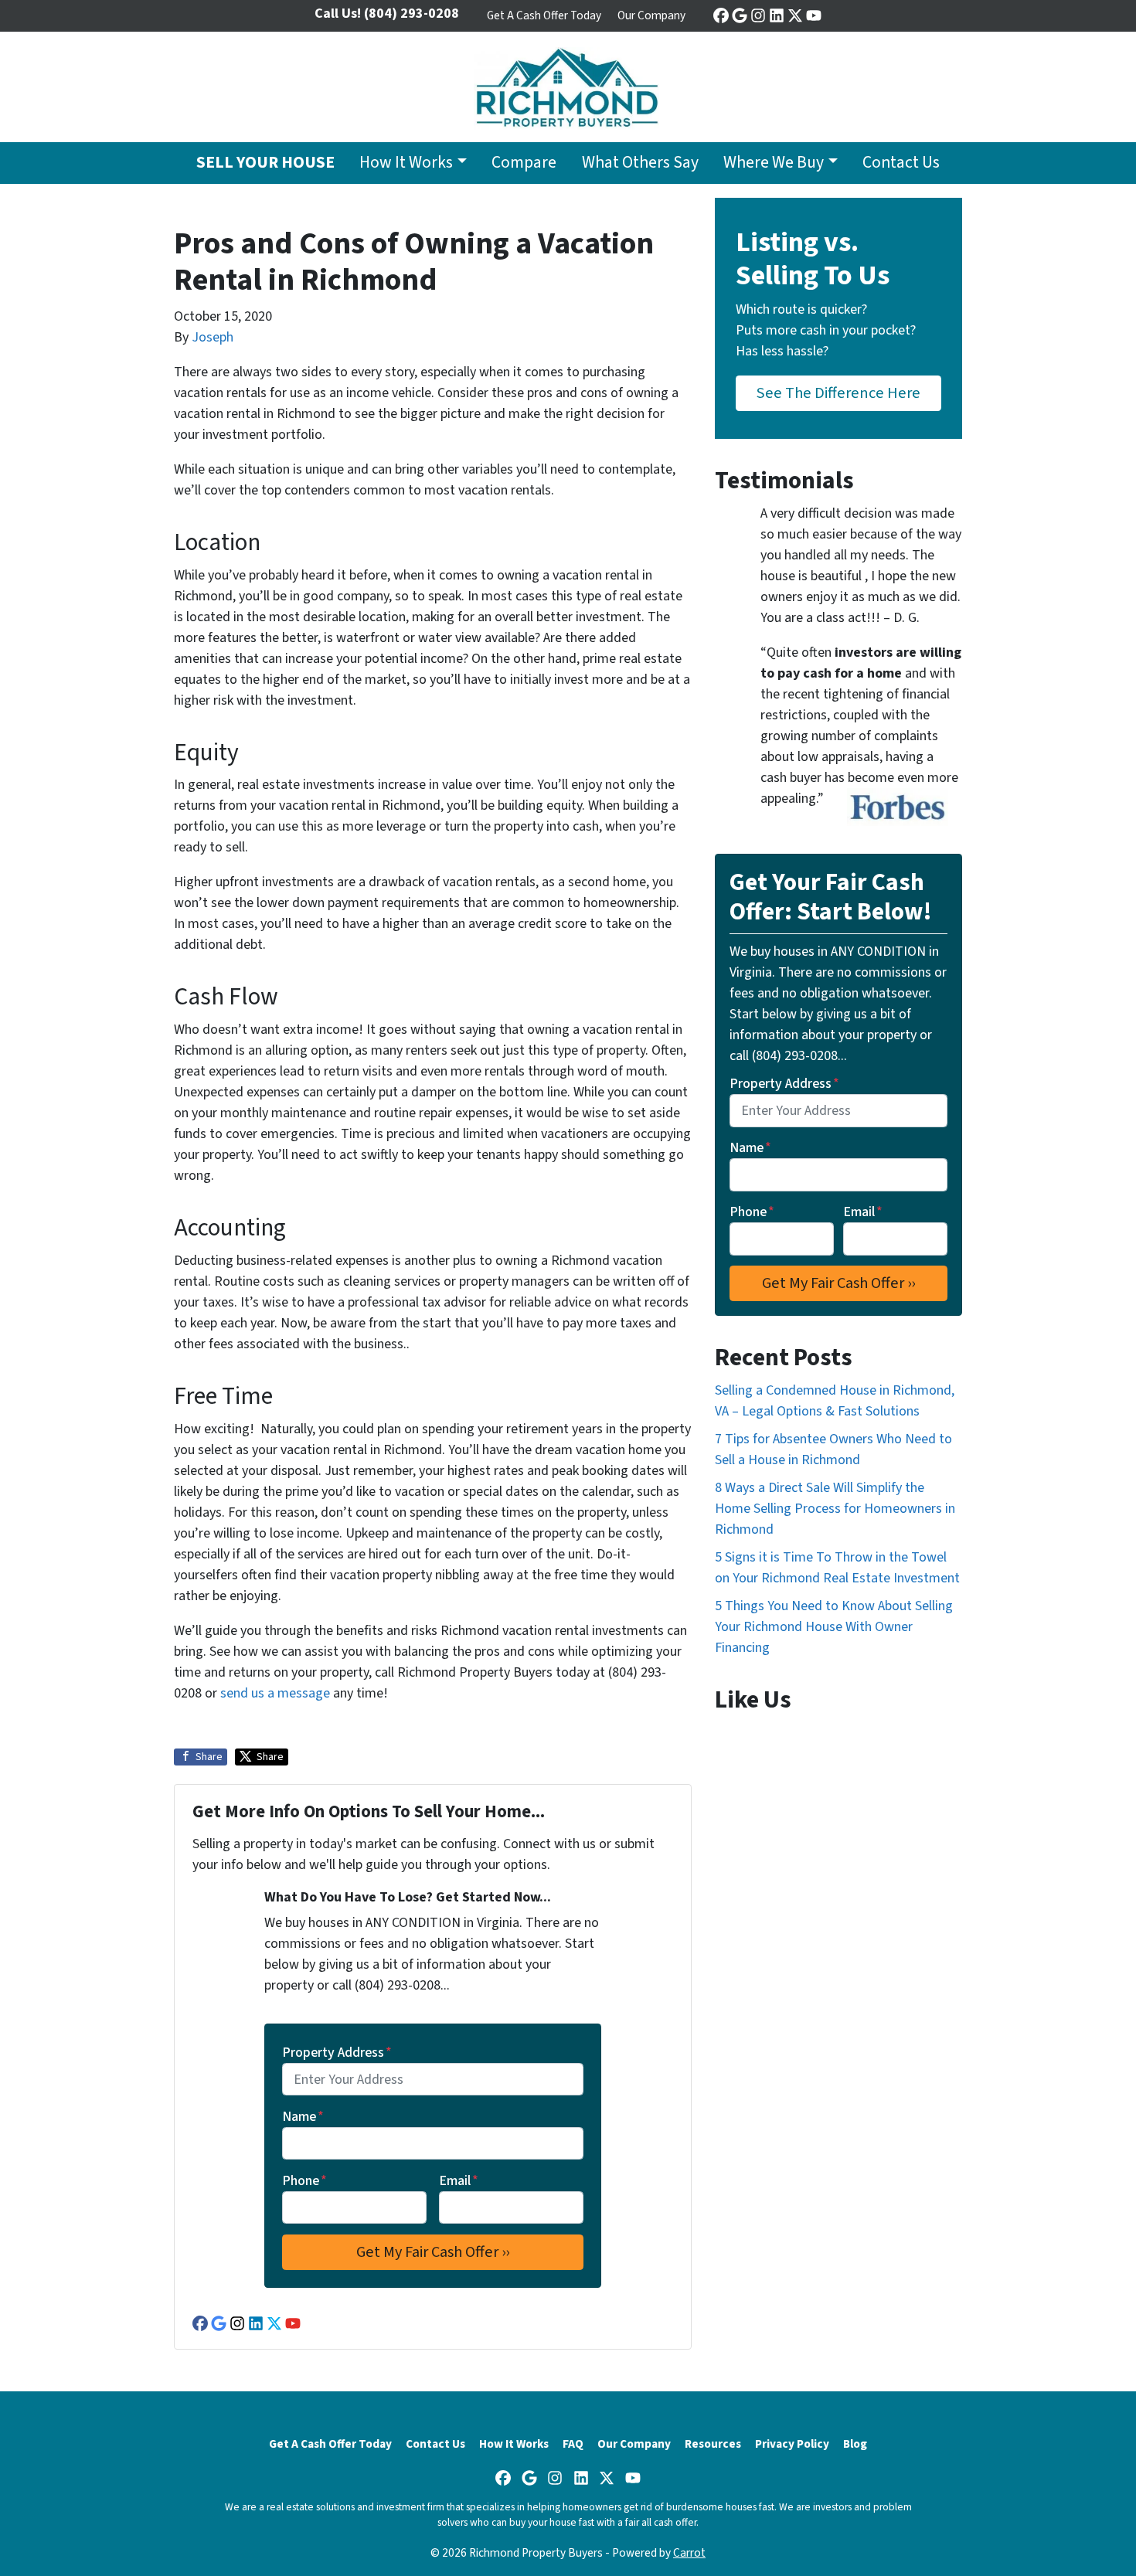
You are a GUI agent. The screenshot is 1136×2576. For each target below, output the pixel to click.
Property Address (337, 2053)
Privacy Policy (792, 2444)
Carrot (689, 2553)
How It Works (406, 163)
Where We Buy (774, 163)
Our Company (651, 15)
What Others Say (640, 163)
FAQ (573, 2444)
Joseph (213, 337)
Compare (524, 163)
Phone (304, 2181)
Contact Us (901, 163)
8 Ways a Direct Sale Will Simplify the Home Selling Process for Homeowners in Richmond (835, 1509)
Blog (855, 2444)
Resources (713, 2444)
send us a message (275, 1693)
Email (459, 2181)
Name (303, 2117)
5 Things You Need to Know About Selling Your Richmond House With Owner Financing (834, 1627)
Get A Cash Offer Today (544, 15)
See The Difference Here (838, 393)
